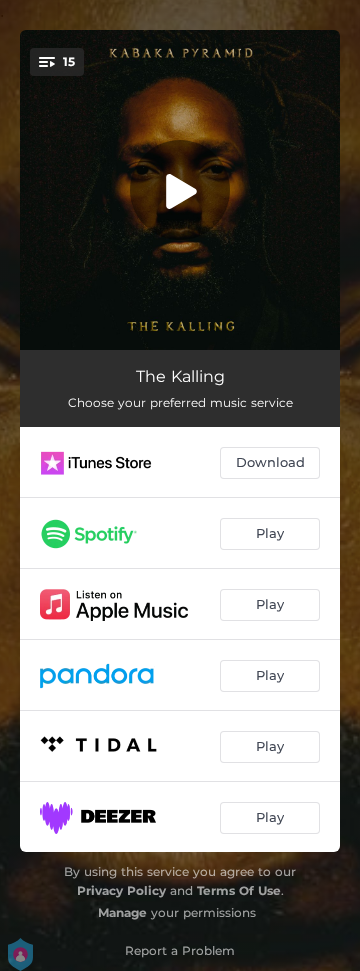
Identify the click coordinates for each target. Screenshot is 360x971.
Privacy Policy (121, 890)
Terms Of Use (239, 890)
